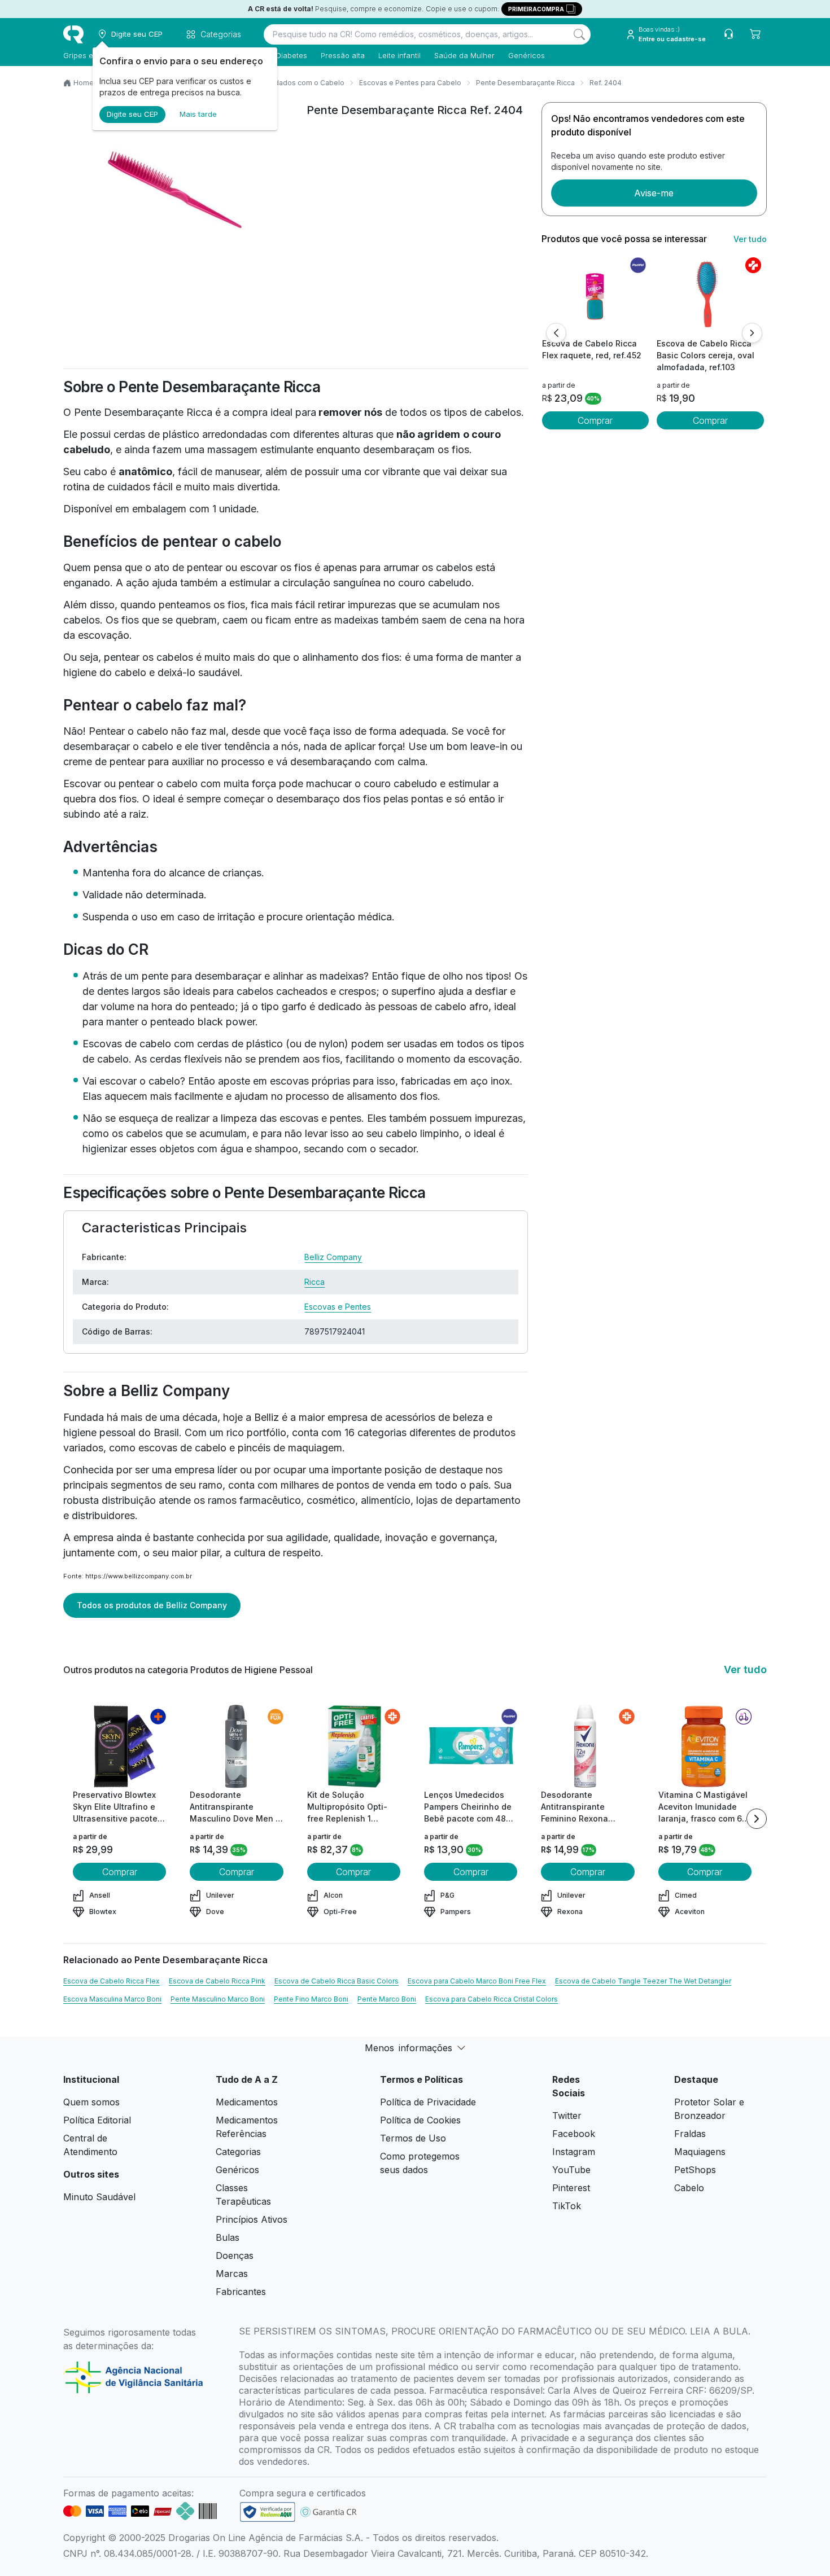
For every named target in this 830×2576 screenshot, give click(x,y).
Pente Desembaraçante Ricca (525, 83)
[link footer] (268, 2512)
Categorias (238, 2152)
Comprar (595, 420)
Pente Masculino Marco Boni (218, 1999)
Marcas (232, 2274)
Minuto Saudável (99, 2197)
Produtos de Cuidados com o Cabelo (283, 83)
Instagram (574, 2152)
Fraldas (690, 2134)
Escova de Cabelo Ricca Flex (112, 1981)
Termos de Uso (413, 2138)
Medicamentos (247, 2102)
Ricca (314, 1282)
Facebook (574, 2134)
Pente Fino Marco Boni (311, 1999)
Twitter (567, 2116)
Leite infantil (399, 55)
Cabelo (689, 2188)
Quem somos (91, 2102)
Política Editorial (97, 2120)
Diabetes (292, 55)
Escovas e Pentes (338, 1307)
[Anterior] (556, 333)
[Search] (579, 34)
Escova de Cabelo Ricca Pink (217, 1981)
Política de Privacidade (428, 2102)
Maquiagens (700, 2152)
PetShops (695, 2170)
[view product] (595, 295)
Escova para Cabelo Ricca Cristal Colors (492, 1999)
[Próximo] (752, 333)
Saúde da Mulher (464, 55)
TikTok (567, 2206)
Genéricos (527, 55)
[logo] (73, 34)
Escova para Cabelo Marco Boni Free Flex (477, 1981)
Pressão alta (343, 55)
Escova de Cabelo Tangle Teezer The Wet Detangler (643, 1981)
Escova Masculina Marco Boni (112, 1999)
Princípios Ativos (252, 2219)
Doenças (235, 2255)
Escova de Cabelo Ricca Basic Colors (337, 1981)
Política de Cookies (420, 2120)
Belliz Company (333, 1257)
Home (84, 83)
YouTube (571, 2170)
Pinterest (571, 2188)
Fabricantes (241, 2292)
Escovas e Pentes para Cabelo (410, 83)
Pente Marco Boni (387, 1999)
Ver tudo (750, 239)
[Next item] (757, 1819)
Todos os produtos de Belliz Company (152, 1605)
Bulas (228, 2237)
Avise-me (654, 193)
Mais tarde (198, 114)
